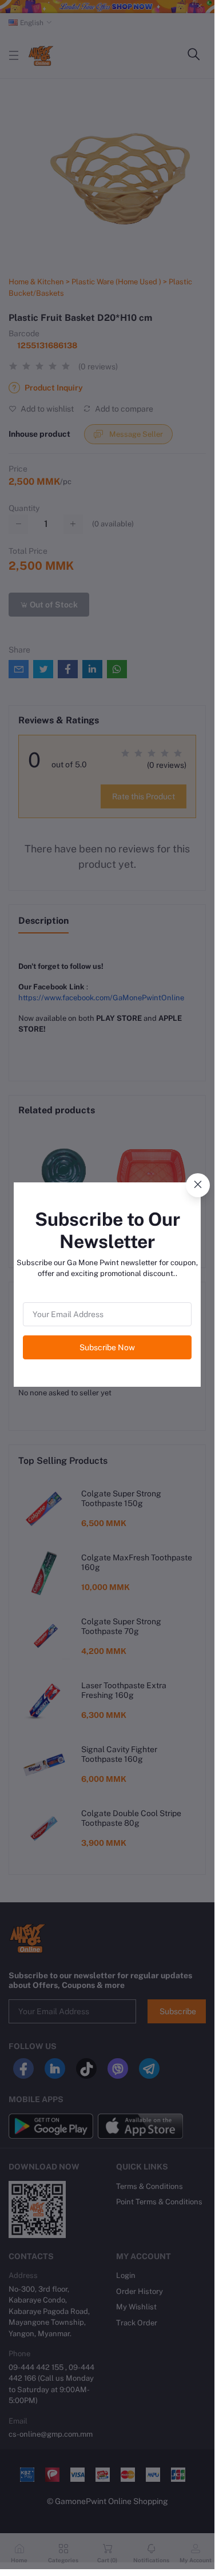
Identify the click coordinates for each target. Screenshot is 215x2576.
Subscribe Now (107, 1347)
